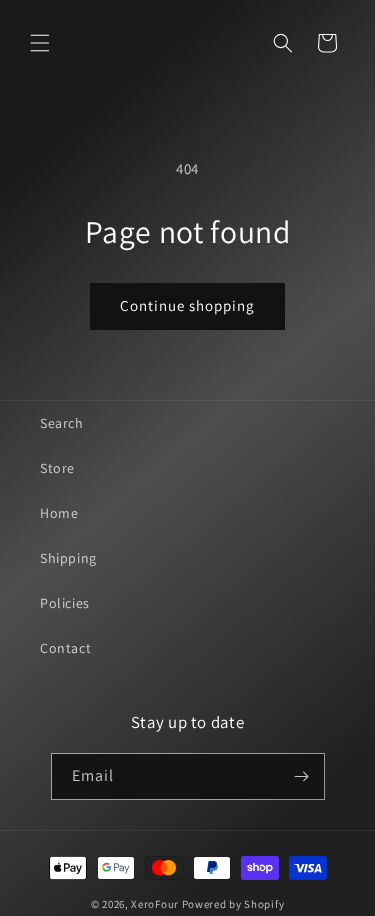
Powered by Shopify (233, 904)
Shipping (68, 558)
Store (57, 468)
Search (62, 423)
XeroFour (155, 904)
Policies (65, 603)
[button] (40, 43)
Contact (65, 648)
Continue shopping (187, 305)
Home (59, 513)
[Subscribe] (302, 776)
